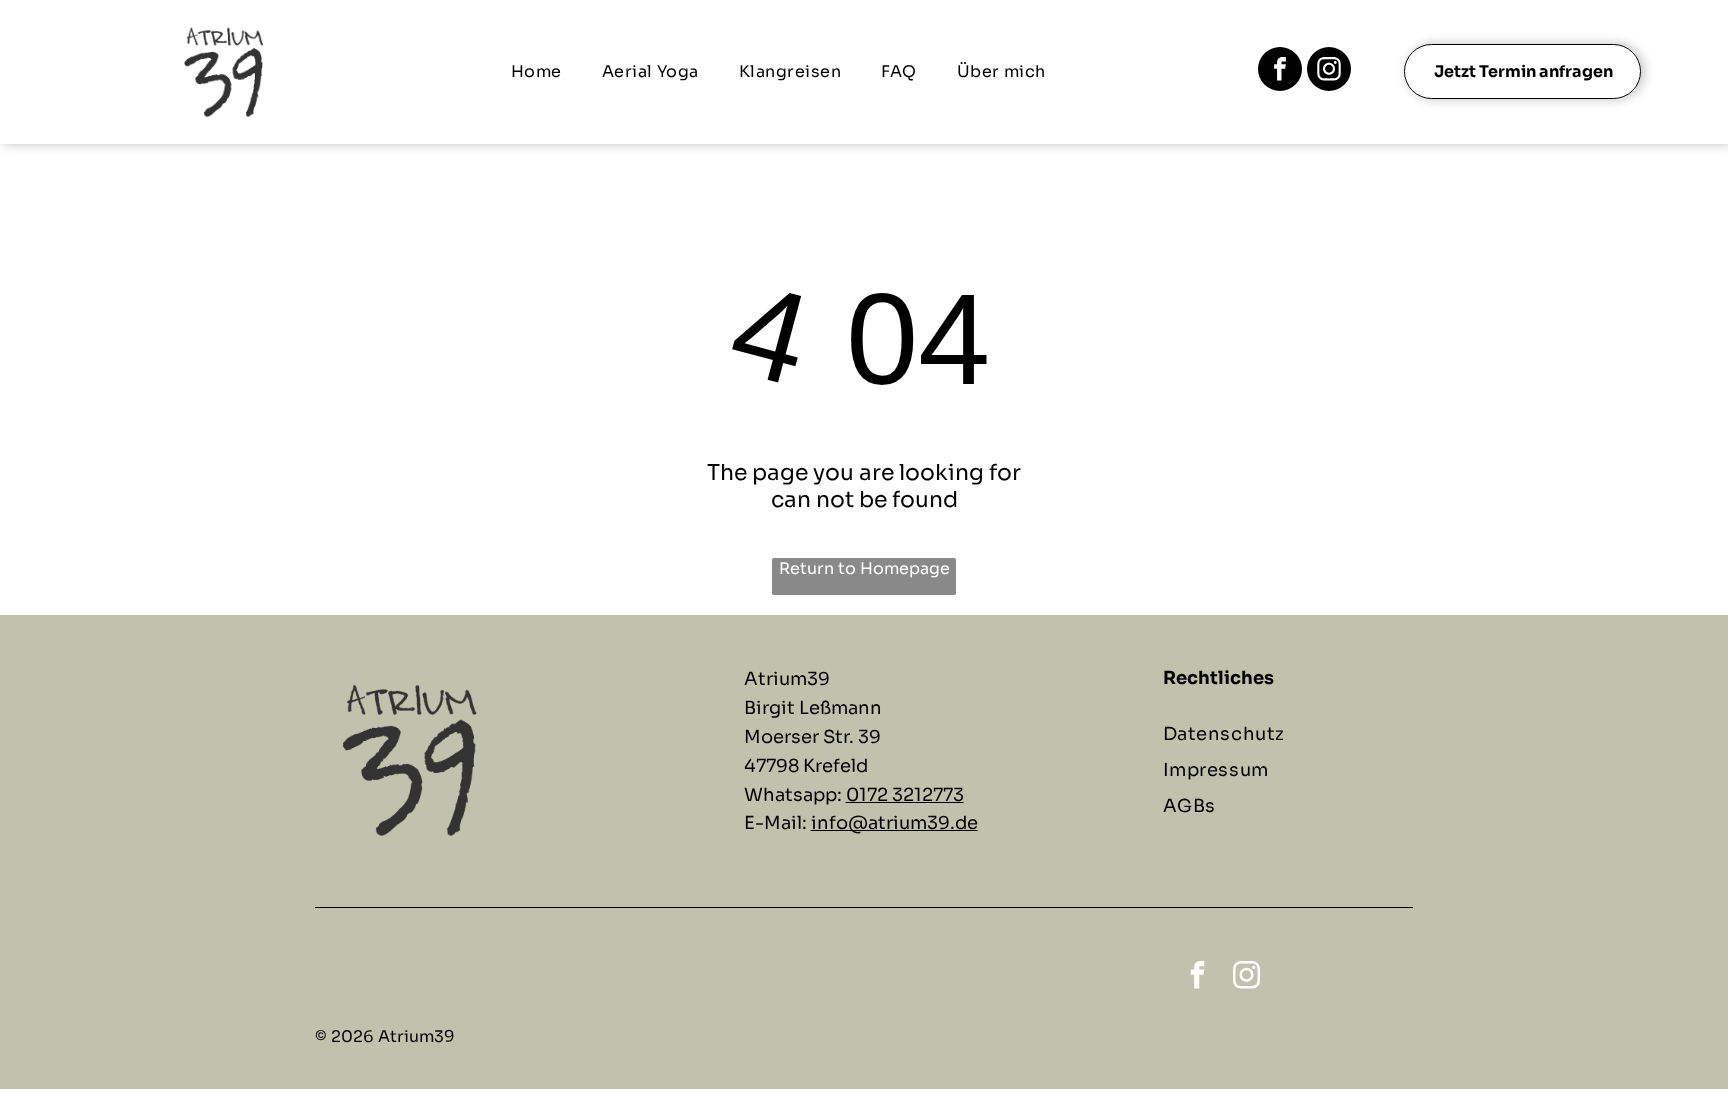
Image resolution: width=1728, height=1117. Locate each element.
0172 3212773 (905, 795)
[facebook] (1280, 71)
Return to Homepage (864, 568)
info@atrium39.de (894, 823)
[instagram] (1329, 71)
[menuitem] (536, 71)
